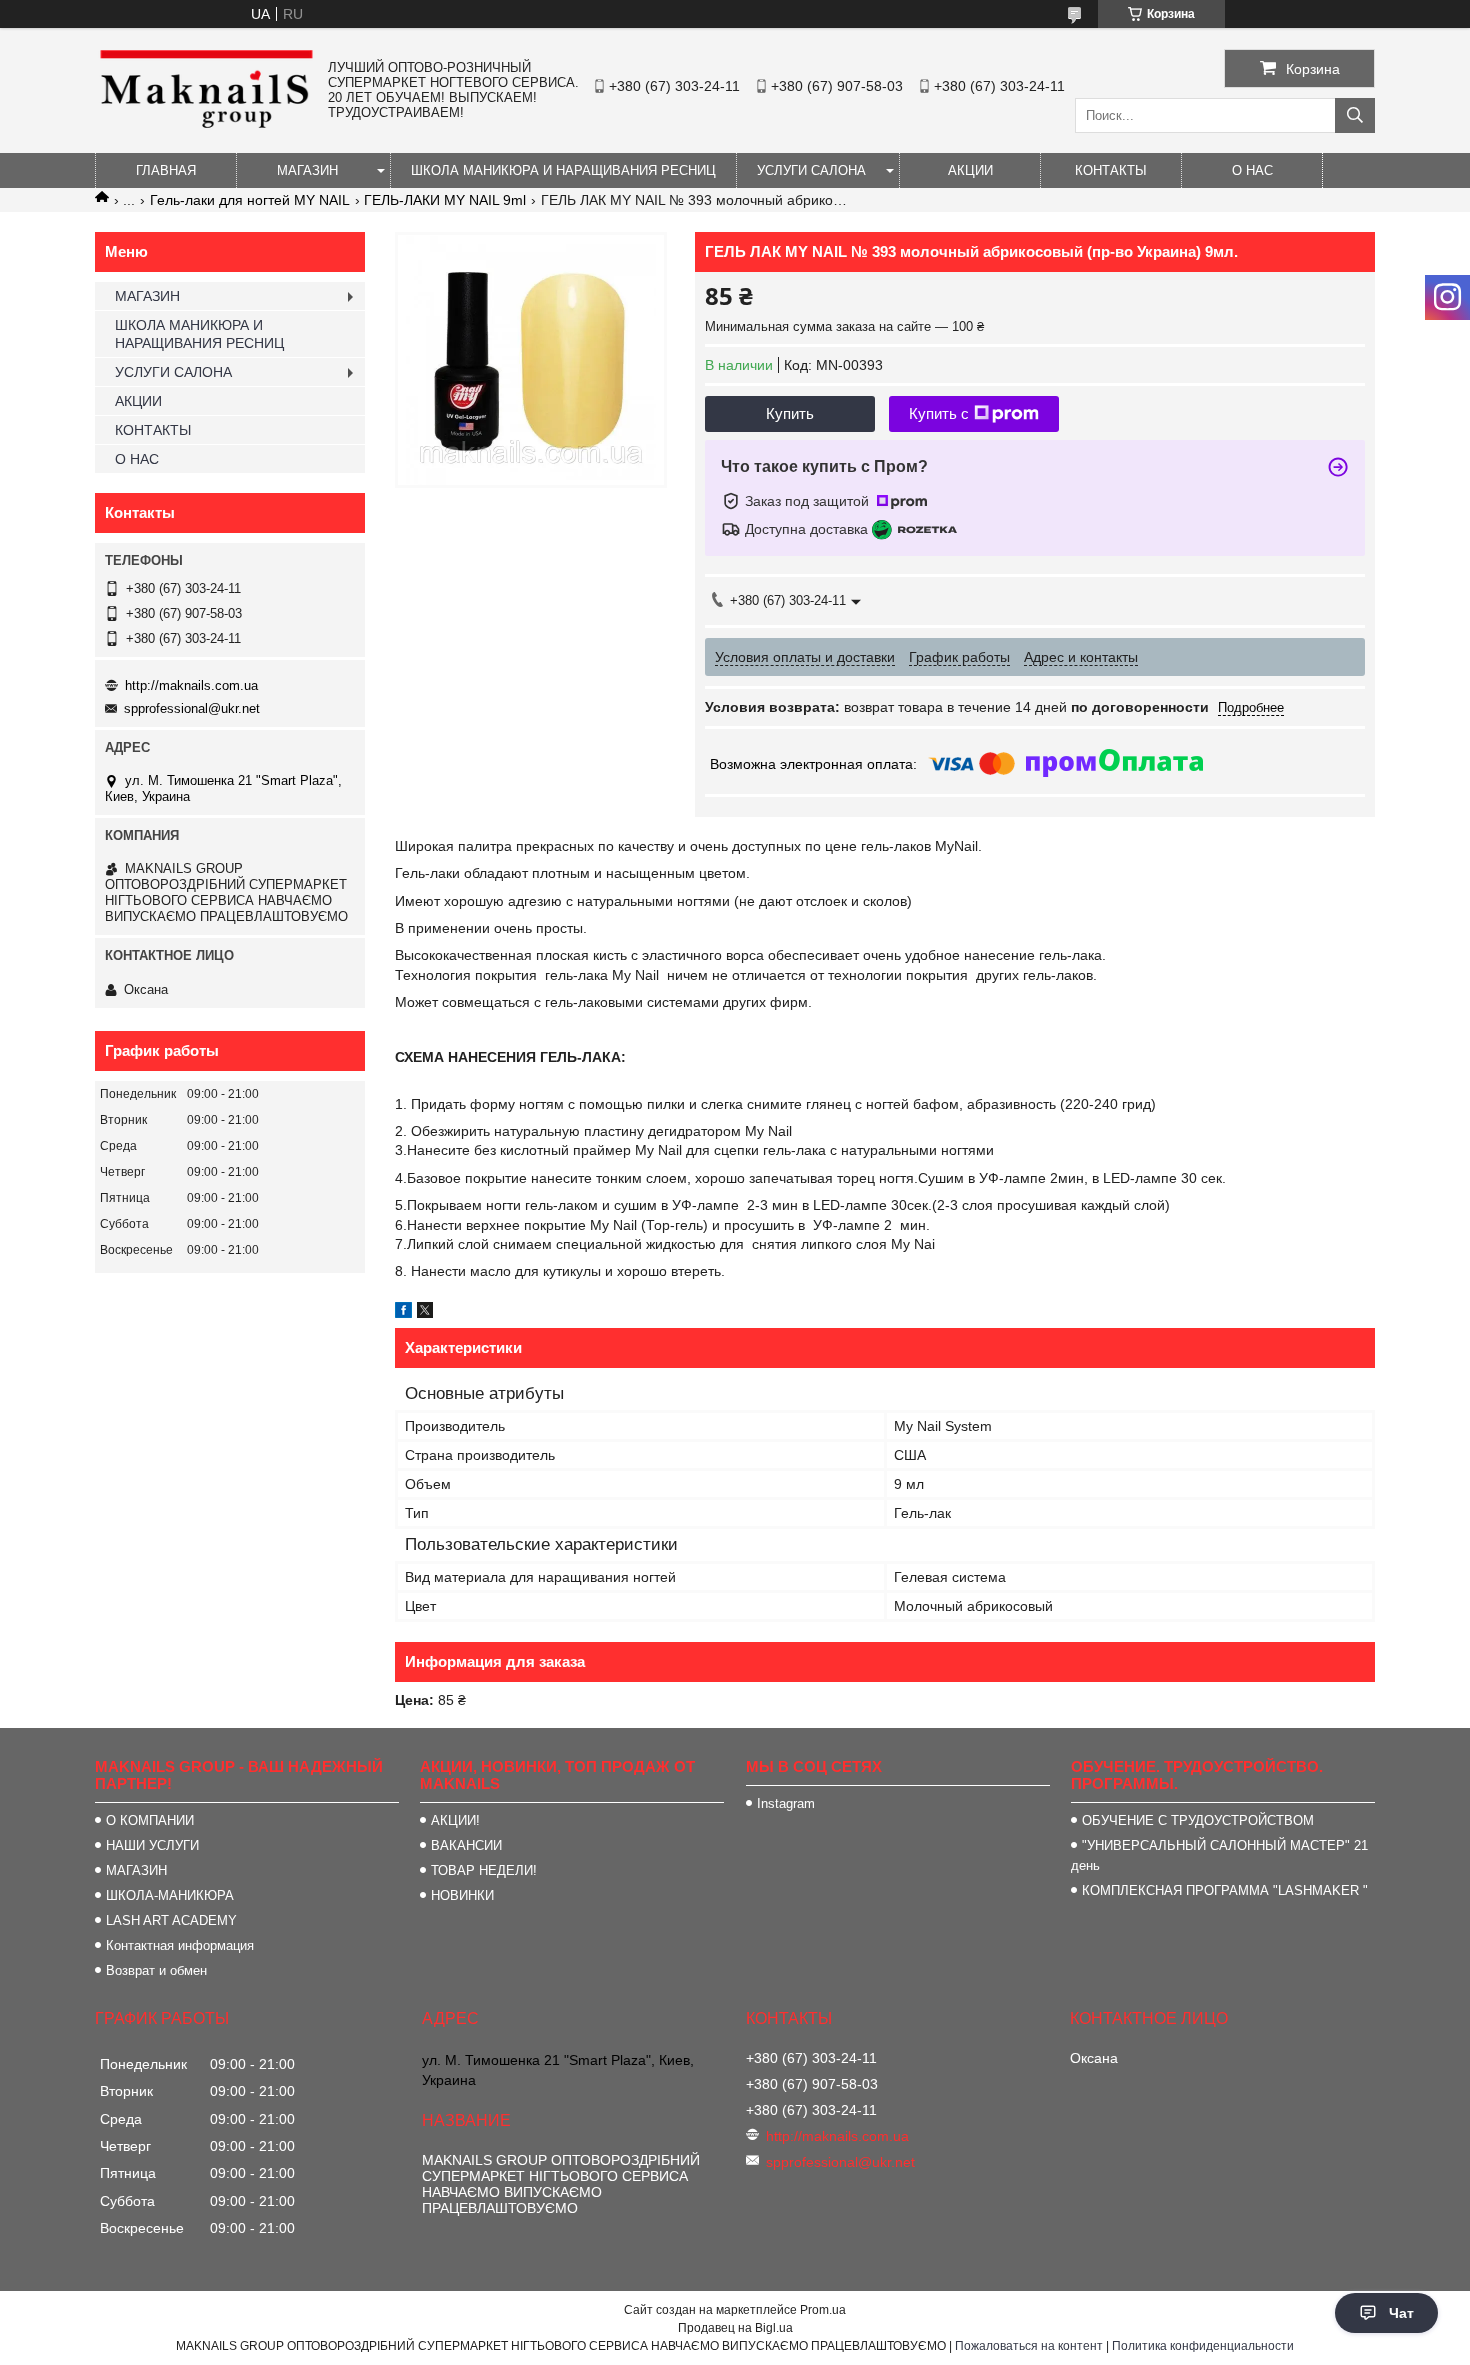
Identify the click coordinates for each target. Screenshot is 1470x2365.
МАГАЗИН (307, 170)
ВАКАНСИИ (466, 1845)
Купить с (939, 413)
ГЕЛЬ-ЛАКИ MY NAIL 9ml (445, 200)
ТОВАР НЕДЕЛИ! (484, 1870)
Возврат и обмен (156, 1970)
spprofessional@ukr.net (192, 708)
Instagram (786, 1803)
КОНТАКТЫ (1111, 170)
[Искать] (1355, 115)
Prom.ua (823, 2310)
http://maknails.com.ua (191, 685)
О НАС (1252, 170)
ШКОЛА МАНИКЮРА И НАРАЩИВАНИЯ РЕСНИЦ (563, 170)
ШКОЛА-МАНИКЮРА (170, 1895)
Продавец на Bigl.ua (735, 2328)
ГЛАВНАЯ (166, 170)
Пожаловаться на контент (1029, 2346)
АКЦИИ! (455, 1820)
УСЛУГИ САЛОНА (811, 170)
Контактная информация (180, 1945)
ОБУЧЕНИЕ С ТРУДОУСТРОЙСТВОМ (1198, 1820)
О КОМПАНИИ (150, 1820)
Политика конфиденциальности (1203, 2346)
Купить (790, 413)
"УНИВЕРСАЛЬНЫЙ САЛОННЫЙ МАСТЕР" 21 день (1219, 1855)
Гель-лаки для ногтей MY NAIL (250, 200)
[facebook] (403, 1313)
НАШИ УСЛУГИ (152, 1845)
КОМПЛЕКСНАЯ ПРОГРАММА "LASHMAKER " (1225, 1890)
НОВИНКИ (462, 1895)
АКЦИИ (970, 170)
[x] (425, 1313)
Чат (1401, 2313)
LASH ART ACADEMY (171, 1920)
